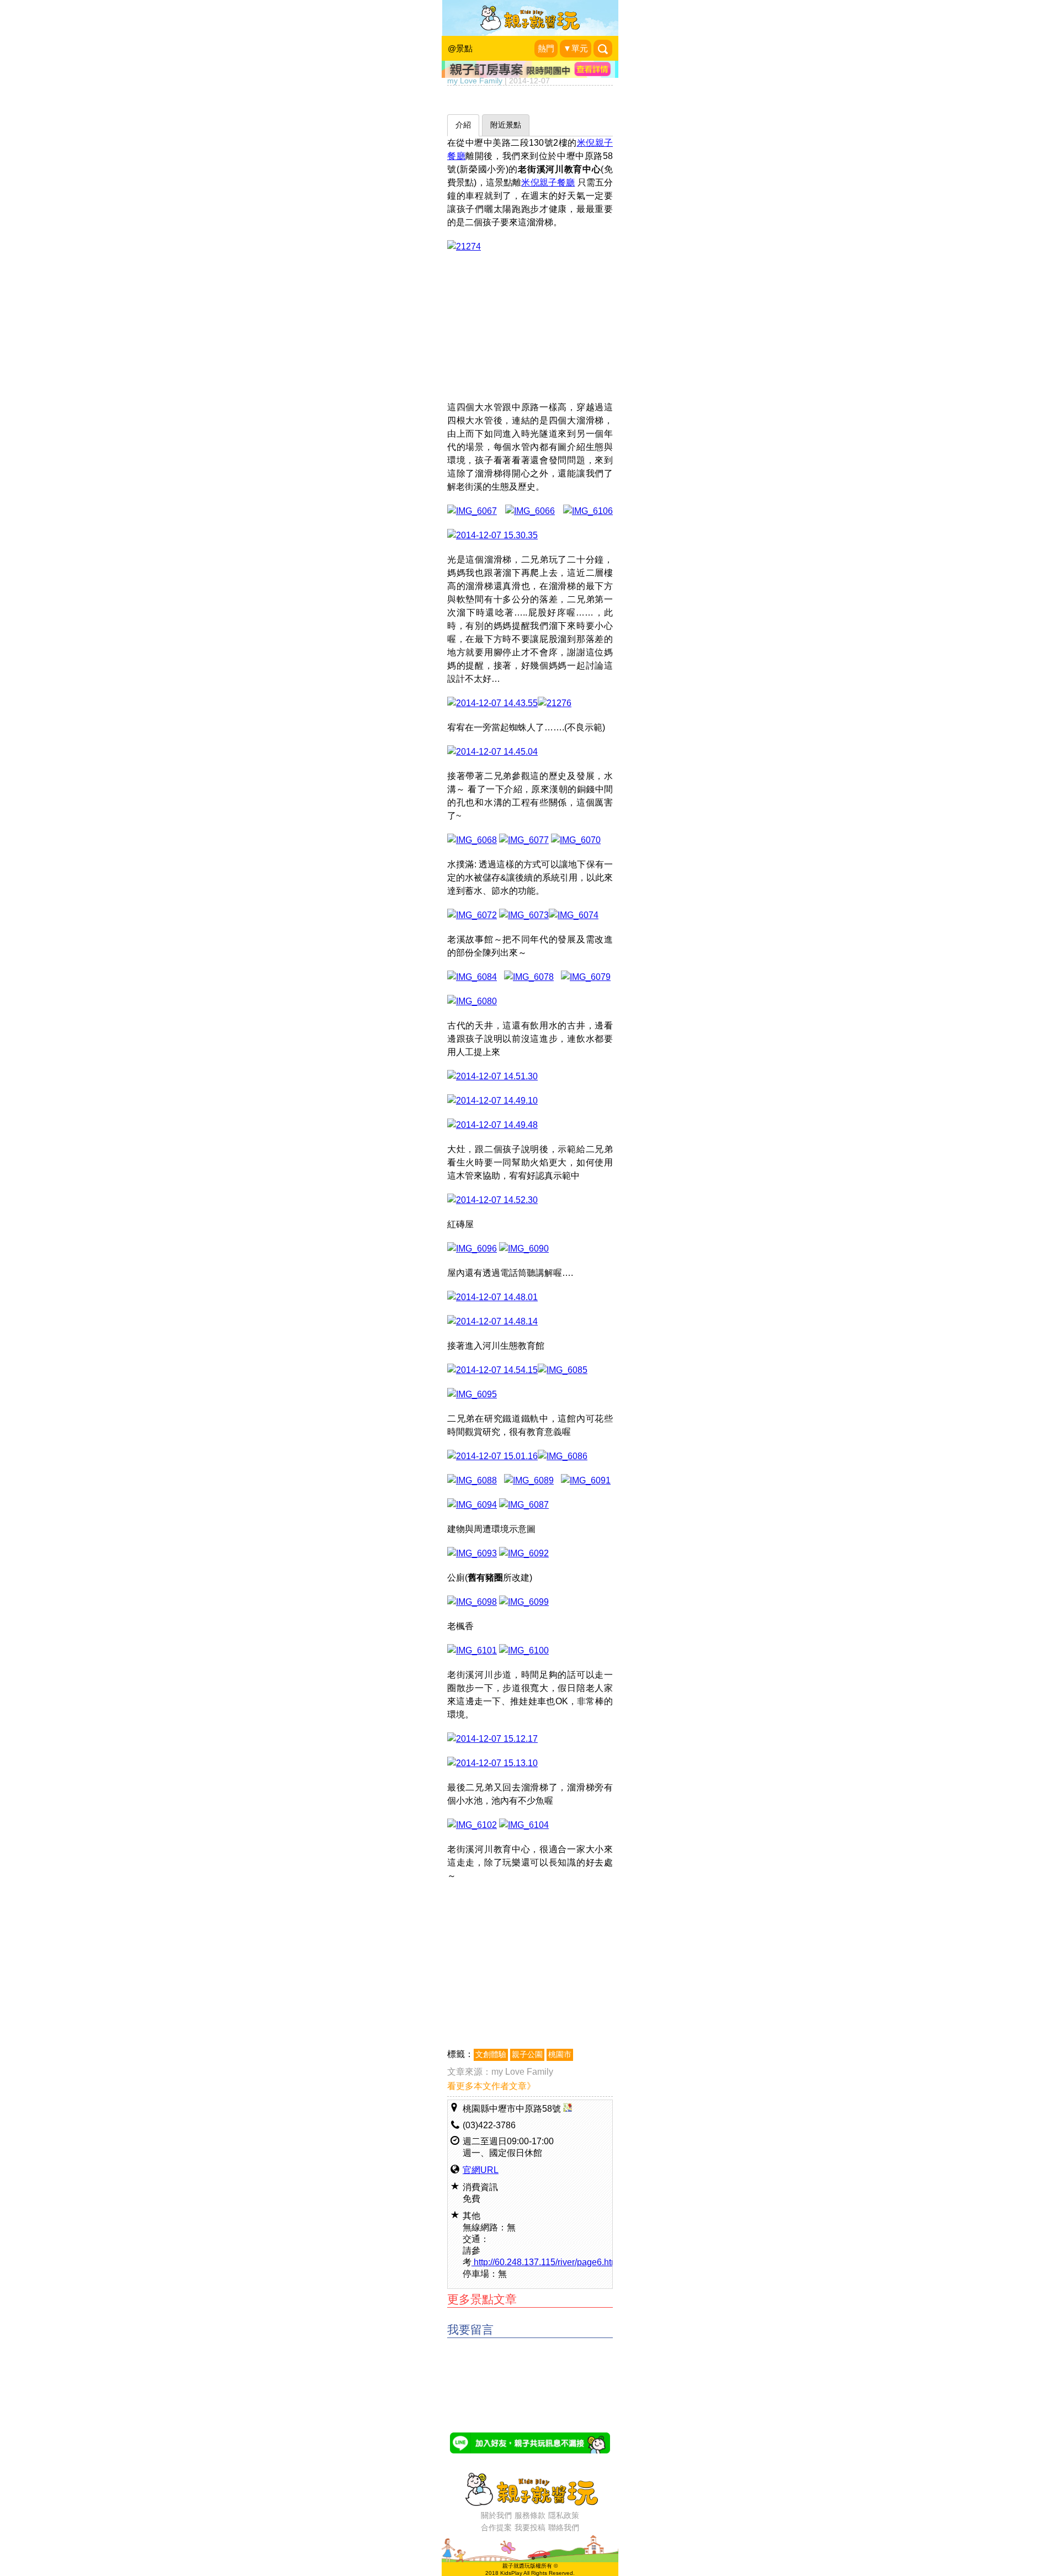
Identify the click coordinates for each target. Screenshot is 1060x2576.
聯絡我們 (564, 2527)
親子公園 (527, 2055)
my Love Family (522, 2072)
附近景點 (506, 125)
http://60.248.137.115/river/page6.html (546, 2262)
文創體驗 (491, 2055)
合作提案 (496, 2527)
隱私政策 (564, 2515)
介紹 (463, 125)
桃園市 (560, 2055)
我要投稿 (530, 2527)
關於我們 (496, 2515)
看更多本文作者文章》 (491, 2086)
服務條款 (530, 2515)
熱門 (546, 49)
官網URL (481, 2170)
